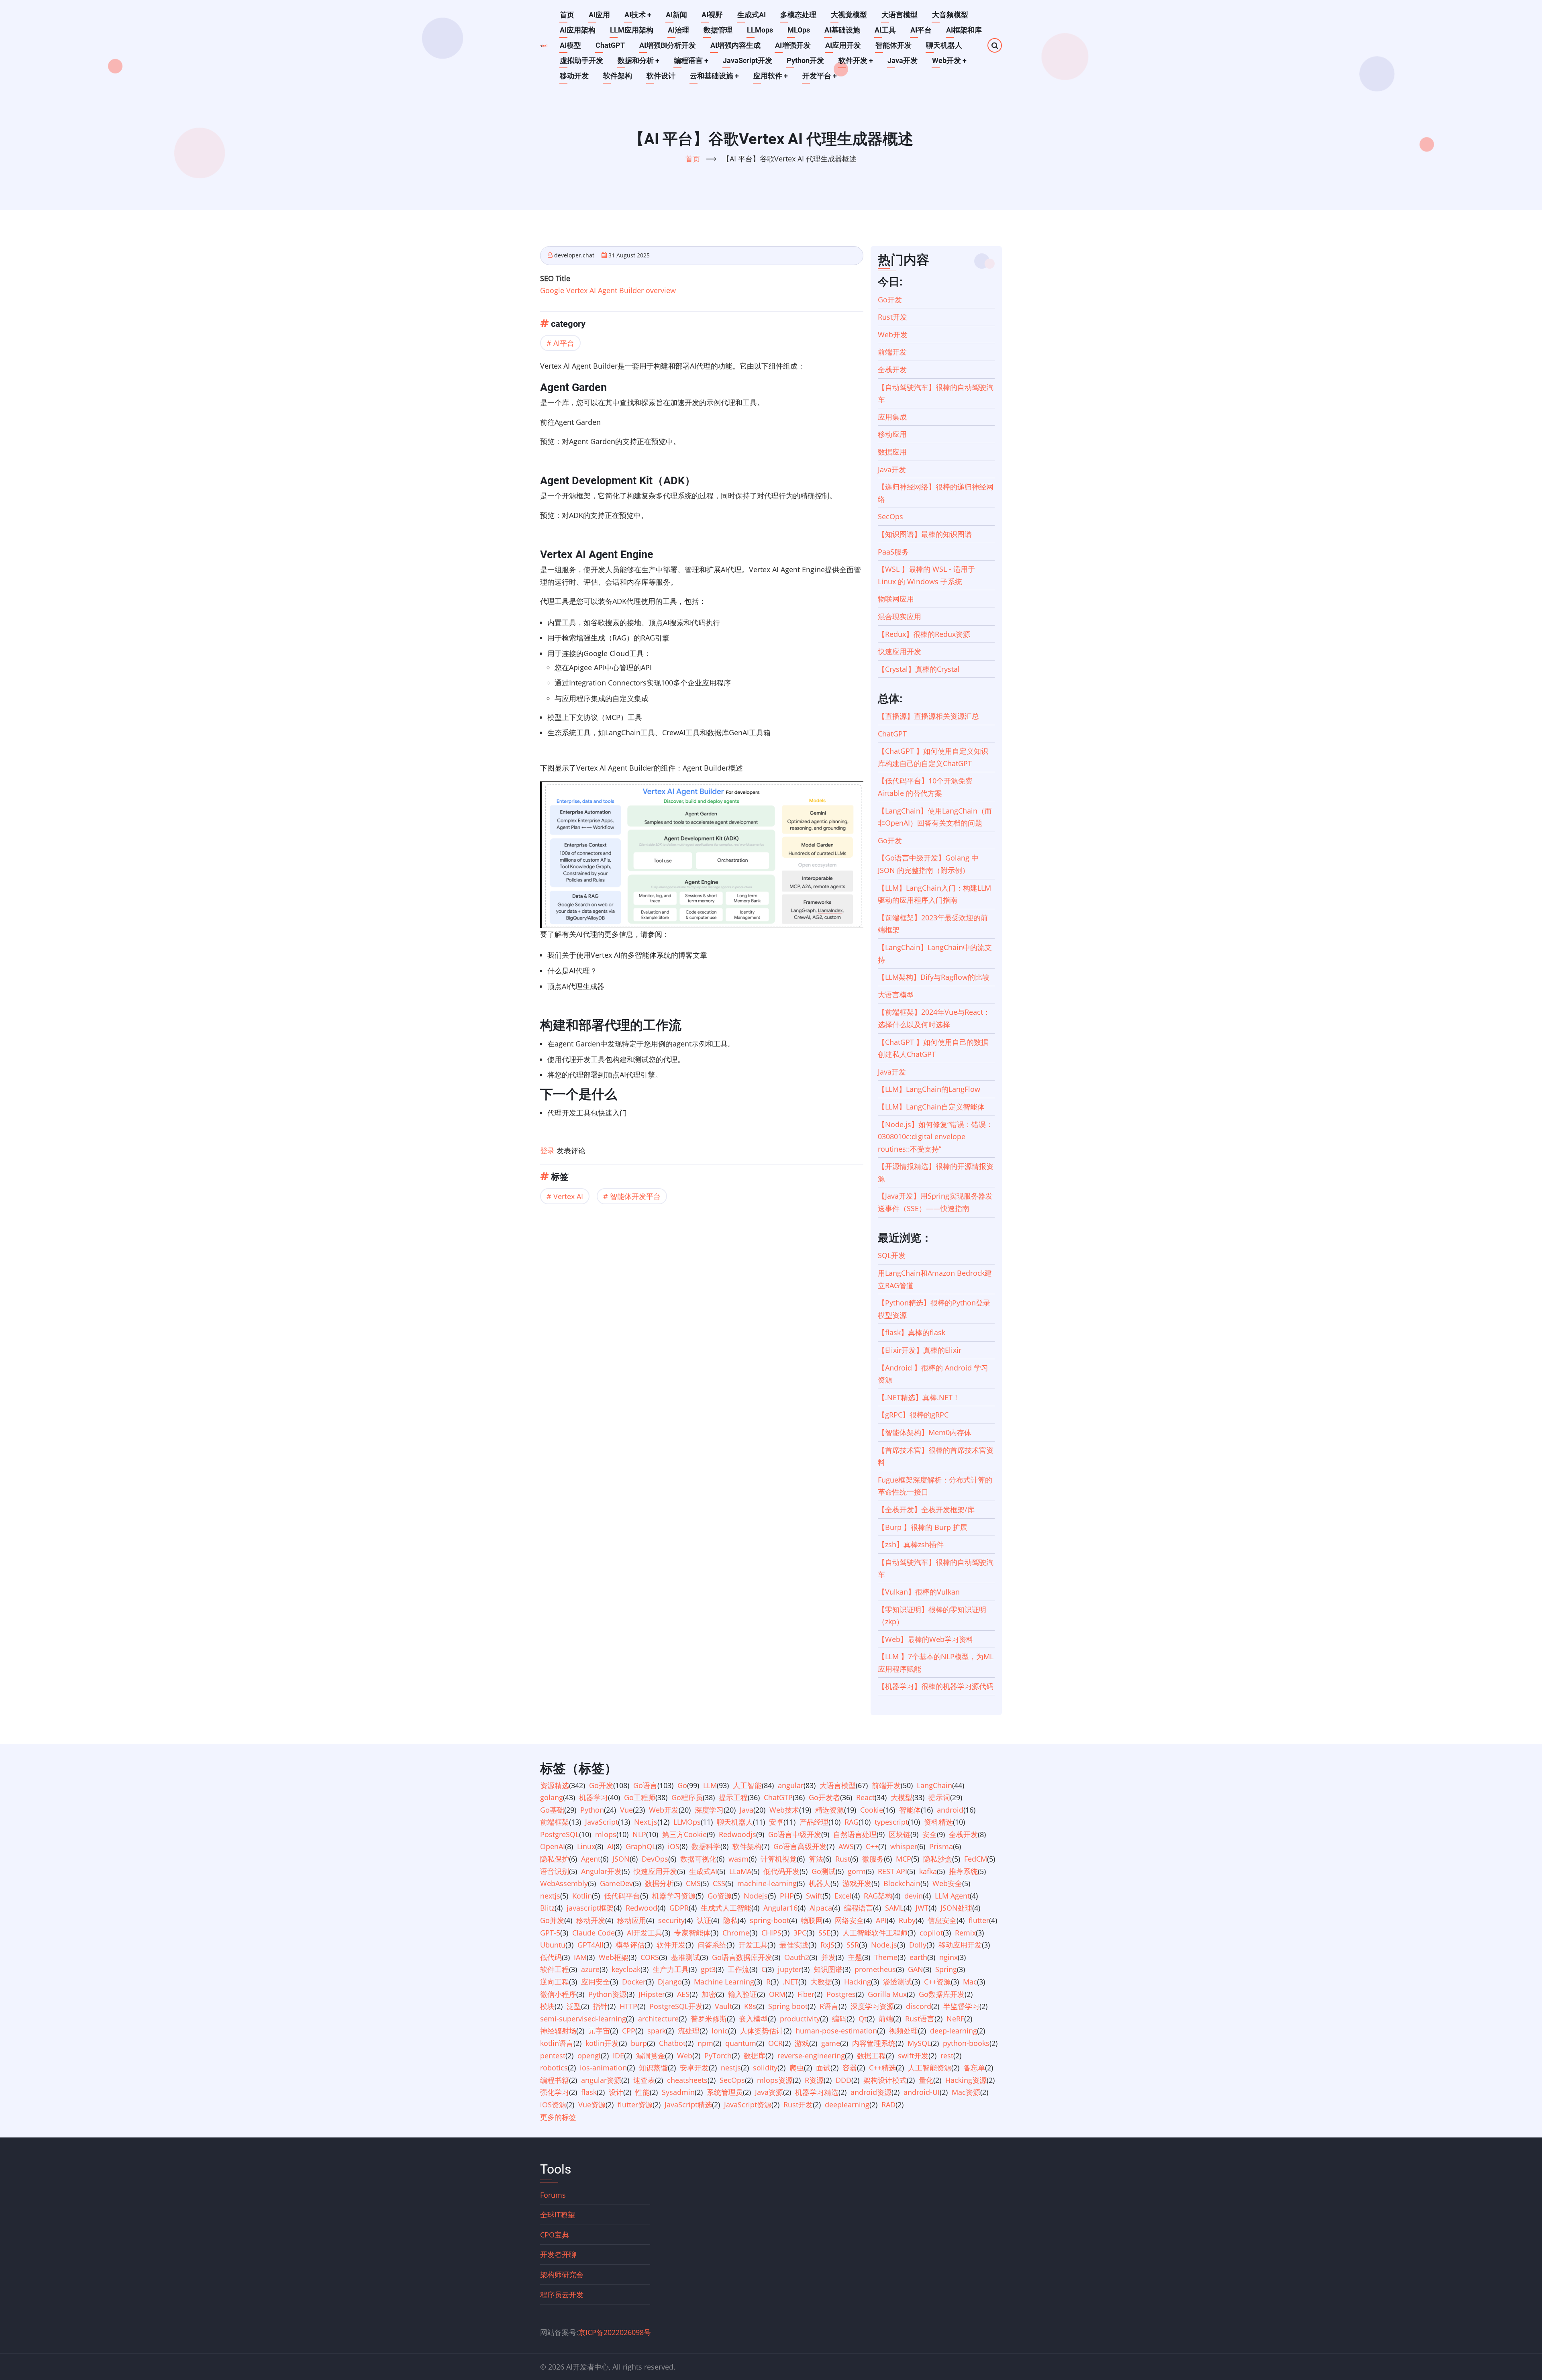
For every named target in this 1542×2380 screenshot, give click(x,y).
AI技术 (638, 15)
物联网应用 (896, 599)
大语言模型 (899, 15)
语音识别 (555, 1871)
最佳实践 (794, 1945)
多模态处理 (798, 15)
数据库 (755, 2056)
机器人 (820, 1883)
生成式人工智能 (726, 1908)
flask (589, 2092)
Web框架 (614, 1957)
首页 (567, 15)
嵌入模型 (753, 2019)
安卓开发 (694, 2068)
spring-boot (769, 1920)
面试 (823, 2068)
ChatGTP (778, 1797)
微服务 (873, 1859)
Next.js (646, 1822)
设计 (616, 2092)
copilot (931, 1933)
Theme (886, 1957)
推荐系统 (963, 1871)
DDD (843, 2080)
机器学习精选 (817, 2092)
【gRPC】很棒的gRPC (913, 1415)
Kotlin (582, 1896)
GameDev (616, 1883)
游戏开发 (857, 1883)
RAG (852, 1822)
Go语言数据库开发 (742, 1957)
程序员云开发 (562, 2294)
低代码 (551, 1957)
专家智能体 (692, 1933)
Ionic (720, 2031)
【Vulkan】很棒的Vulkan (919, 1592)
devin (914, 1896)
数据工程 (871, 2056)
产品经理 (814, 1822)
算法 (816, 1859)
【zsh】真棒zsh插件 (911, 1544)
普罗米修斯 (709, 2019)
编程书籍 (555, 2080)
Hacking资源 (966, 2080)
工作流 (738, 1969)
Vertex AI (568, 1196)
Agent (591, 1859)
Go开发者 (824, 1797)
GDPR (679, 1908)
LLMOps (687, 1822)
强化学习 (555, 2092)
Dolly (918, 1945)
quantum (741, 2043)
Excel (843, 1896)
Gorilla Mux (887, 1994)
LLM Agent (952, 1896)
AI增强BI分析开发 (668, 45)
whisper (904, 1846)
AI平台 (921, 30)
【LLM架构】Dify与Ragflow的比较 (934, 977)
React (865, 1797)
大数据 (821, 1982)
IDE (618, 2056)
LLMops (760, 30)
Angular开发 (601, 1871)
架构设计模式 (885, 2080)
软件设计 (661, 76)
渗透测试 (897, 1982)
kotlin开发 (602, 2043)
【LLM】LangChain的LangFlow (929, 1089)
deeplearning (847, 2105)
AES (683, 1994)
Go (682, 1785)
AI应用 (599, 15)
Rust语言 (920, 2019)
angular (791, 1785)
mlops (606, 1834)
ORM (777, 1994)
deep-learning (954, 2031)
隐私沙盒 (938, 1859)
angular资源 (601, 2080)
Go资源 (720, 1896)
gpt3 (708, 1969)
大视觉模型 (849, 15)
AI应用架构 (578, 30)
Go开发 (890, 300)
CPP (629, 2031)
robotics (554, 2068)
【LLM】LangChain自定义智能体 (931, 1107)
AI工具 (885, 30)
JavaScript (602, 1822)
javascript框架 (590, 1908)
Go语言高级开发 (800, 1846)
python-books (966, 2043)
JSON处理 (956, 1908)
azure (590, 1969)
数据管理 (718, 30)
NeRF (955, 2019)
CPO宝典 (555, 2235)
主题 (855, 1957)
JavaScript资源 (748, 2105)
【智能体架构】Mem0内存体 (925, 1432)
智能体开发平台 (635, 1196)
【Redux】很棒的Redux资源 (924, 634)
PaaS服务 (893, 552)
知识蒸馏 (653, 2068)
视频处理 (904, 2031)
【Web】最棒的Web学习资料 (926, 1639)
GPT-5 (550, 1933)
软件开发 (856, 60)
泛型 (574, 2006)
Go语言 (645, 1785)
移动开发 (574, 76)
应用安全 (596, 1982)
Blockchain (902, 1883)
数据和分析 (638, 60)
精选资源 (830, 1810)
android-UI (922, 2092)
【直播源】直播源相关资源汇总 (928, 716)
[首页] (544, 45)
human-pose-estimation (836, 2031)
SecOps (890, 516)
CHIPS (771, 1933)
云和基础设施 (714, 76)
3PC (800, 1933)
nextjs (550, 1896)
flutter (979, 1920)
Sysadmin (678, 2092)
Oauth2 (797, 1957)
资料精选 (938, 1822)
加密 (709, 1994)
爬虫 (797, 2068)
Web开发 (949, 60)
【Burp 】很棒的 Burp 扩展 (923, 1527)
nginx (948, 1957)
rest (947, 2056)
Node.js (884, 1945)
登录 (547, 1150)
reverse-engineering (811, 2056)
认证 (704, 1920)
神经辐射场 (558, 2031)
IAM (580, 1957)
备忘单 (974, 2068)
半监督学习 (961, 2006)
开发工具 (753, 1945)
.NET (790, 1982)
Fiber (806, 1994)
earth (918, 1957)
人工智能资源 (930, 2068)
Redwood (641, 1908)
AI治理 (678, 30)
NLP (639, 1834)
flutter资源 (635, 2105)
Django (670, 1982)
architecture (658, 2019)
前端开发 (892, 352)
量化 (926, 2080)
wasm (738, 1859)
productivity (800, 2019)
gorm (857, 1871)
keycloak (626, 1969)
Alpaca (821, 1908)
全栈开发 (892, 369)
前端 (886, 2019)
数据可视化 (698, 1859)
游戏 (802, 2043)
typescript (891, 1822)
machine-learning (767, 1883)
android (950, 1810)
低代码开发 (781, 1871)
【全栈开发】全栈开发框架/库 (926, 1509)
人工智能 (747, 1785)
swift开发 (913, 2056)
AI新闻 (676, 15)
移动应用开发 (960, 1945)
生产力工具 (671, 1969)
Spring (946, 1969)
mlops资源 (775, 2080)
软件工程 (555, 1969)
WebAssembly (564, 1883)
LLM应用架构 (632, 30)
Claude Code (594, 1933)
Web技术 (784, 1810)
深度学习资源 (872, 2006)
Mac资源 (966, 2092)
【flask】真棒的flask (912, 1332)
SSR (853, 1945)
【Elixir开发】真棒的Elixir (920, 1350)
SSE (824, 1933)
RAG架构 (878, 1896)
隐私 (730, 1920)
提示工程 (733, 1797)
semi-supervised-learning (583, 2019)
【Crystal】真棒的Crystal (919, 669)
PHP (787, 1896)
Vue (626, 1810)
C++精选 (882, 2068)
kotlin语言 (557, 2043)
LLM (710, 1785)
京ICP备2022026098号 (615, 2332)
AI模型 (570, 45)
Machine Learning (724, 1982)
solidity (765, 2068)
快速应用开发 (899, 651)
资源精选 (555, 1785)
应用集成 (892, 417)
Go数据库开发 (942, 1994)
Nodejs (756, 1896)
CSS (719, 1883)
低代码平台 (622, 1896)
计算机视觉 (779, 1859)
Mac (970, 1982)
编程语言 (691, 60)
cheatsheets (687, 2080)
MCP (904, 1859)
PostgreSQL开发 (676, 2006)
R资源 (814, 2080)
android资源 (871, 2092)
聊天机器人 (944, 45)
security (671, 1920)
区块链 (899, 1834)
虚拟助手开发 (581, 60)
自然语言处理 (855, 1834)
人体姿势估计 (762, 2031)
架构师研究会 (562, 2274)
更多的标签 (558, 2117)
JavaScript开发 (748, 60)
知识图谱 (828, 1969)
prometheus (875, 1969)
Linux (586, 1846)
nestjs (731, 2068)
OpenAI (553, 1846)
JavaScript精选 (688, 2105)
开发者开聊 (558, 2254)
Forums (553, 2195)
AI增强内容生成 (735, 45)
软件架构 (618, 76)
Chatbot (672, 2043)
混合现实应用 (899, 616)
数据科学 (706, 1846)
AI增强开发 (793, 45)
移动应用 (892, 434)
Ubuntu (553, 1945)
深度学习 (709, 1810)
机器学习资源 (674, 1896)
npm (705, 2043)
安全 (930, 1834)
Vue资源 (592, 2105)
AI (610, 1846)
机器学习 (594, 1797)
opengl (589, 2056)
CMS (693, 1883)
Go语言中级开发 (795, 1834)
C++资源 (937, 1982)
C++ (872, 1846)
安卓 (776, 1822)
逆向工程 (555, 1982)
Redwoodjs (737, 1834)
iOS (674, 1846)
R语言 (829, 2006)
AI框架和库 (964, 30)
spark (657, 2031)
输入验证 (742, 1994)
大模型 (902, 1797)
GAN (916, 1969)
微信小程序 (558, 1994)
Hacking (858, 1982)
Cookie (872, 1810)
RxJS (827, 1945)
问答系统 (712, 1945)
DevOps (655, 1859)
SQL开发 (892, 1255)
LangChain (934, 1785)
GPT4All (590, 1945)
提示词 (939, 1797)
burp (639, 2043)
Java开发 (903, 60)
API (881, 1920)
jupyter (790, 1969)
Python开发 (805, 60)
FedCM (976, 1859)
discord (919, 2006)
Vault (723, 2006)
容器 (850, 2068)
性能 (642, 2092)
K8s (750, 2006)
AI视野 (712, 15)
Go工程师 (640, 1797)
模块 (547, 2006)
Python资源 (607, 1994)
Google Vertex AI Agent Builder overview (608, 290)
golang (552, 1797)
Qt (863, 2019)
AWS (846, 1846)
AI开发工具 (645, 1933)
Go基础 (552, 1810)
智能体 (910, 1810)
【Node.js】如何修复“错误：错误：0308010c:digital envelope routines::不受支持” (935, 1137)
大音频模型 (950, 15)
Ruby (907, 1920)
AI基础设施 (842, 30)
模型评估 (630, 1945)
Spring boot (788, 2006)
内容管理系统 (874, 2043)
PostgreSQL (560, 1834)
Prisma (941, 1846)
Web (685, 2056)
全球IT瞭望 (558, 2215)
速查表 (644, 2080)
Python (592, 1810)
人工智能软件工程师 (875, 1933)
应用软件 (771, 76)
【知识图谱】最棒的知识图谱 (925, 534)
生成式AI (752, 15)
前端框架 (555, 1822)
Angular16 (780, 1908)
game (831, 2043)
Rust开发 (892, 317)
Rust (843, 1859)
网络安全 (849, 1920)
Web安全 (947, 1883)
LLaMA (740, 1871)
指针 (600, 2006)
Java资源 (769, 2092)
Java (747, 1810)
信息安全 (942, 1920)
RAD (888, 2105)
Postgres (841, 1994)
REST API (892, 1871)
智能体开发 (893, 45)
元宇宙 (599, 2031)
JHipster (652, 1994)
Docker (634, 1982)
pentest (553, 2056)
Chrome (736, 1933)
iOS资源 (553, 2105)
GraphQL (641, 1846)
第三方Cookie (684, 1834)
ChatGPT (610, 45)
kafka (928, 1871)
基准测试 (685, 1957)
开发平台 (820, 76)
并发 (828, 1957)
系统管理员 (725, 2092)
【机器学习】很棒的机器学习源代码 (936, 1686)
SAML (894, 1908)
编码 (839, 2019)
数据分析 (659, 1883)
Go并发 (552, 1920)
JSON (621, 1859)
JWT (922, 1908)
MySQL (919, 2043)
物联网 (812, 1920)
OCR (775, 2043)
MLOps (799, 30)
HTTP (628, 2006)
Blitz (547, 1908)
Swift (814, 1896)
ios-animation (603, 2068)
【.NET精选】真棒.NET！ (919, 1397)
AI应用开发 (843, 45)
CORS (650, 1957)
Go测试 (824, 1871)
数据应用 (892, 452)
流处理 (689, 2031)
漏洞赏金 (651, 2056)
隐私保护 (555, 1859)
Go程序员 (687, 1797)
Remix (965, 1933)
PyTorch (718, 2056)
